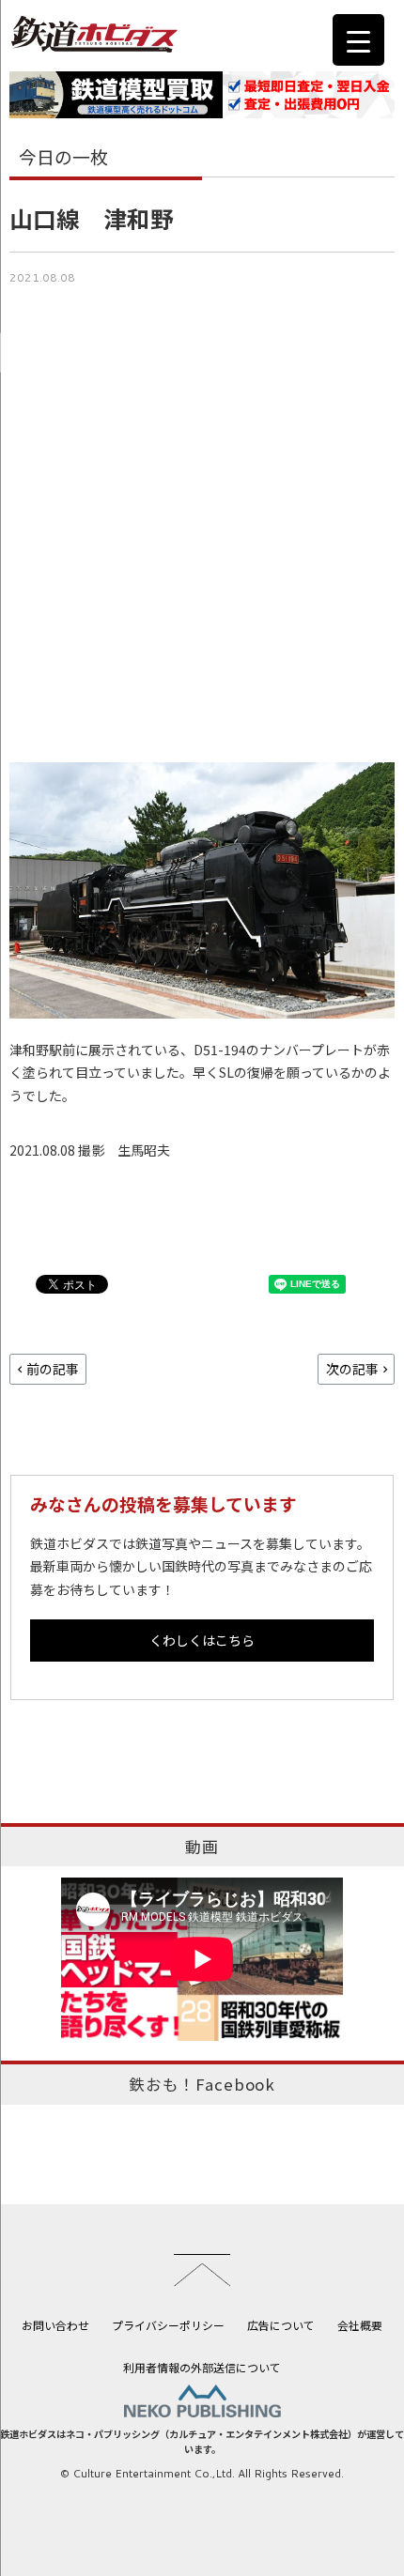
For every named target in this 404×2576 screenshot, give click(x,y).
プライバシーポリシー (168, 2325)
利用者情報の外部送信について (202, 2367)
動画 (202, 1847)
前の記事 (53, 1369)
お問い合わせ (55, 2325)
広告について (281, 2325)
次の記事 (352, 1369)
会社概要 (360, 2325)
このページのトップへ (202, 2270)
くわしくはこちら (202, 1640)
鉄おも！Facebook (202, 2084)
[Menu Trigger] (358, 40)
